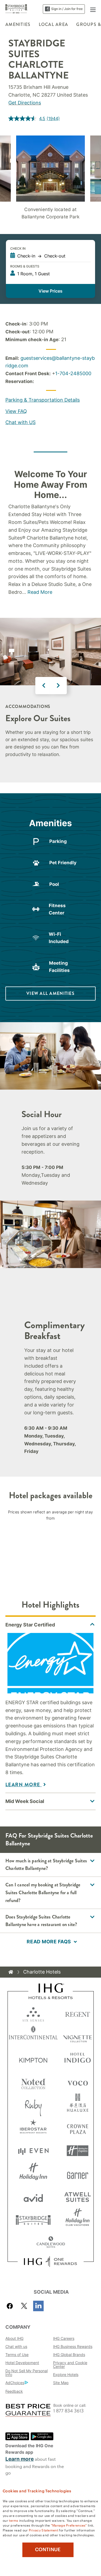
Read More (40, 592)
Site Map (61, 2383)
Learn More (24, 1785)
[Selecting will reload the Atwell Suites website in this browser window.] (78, 2197)
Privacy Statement (43, 2530)
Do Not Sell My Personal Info (27, 2373)
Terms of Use (17, 2355)
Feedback (14, 2391)
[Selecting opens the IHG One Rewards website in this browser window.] (50, 2262)
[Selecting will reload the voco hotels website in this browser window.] (78, 2082)
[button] (93, 9)
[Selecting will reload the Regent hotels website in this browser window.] (78, 2013)
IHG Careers (64, 2338)
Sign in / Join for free (67, 9)
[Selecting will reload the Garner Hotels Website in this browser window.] (78, 2174)
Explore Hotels (66, 2375)
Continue (48, 2550)
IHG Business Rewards (73, 2346)
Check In (18, 248)
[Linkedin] (38, 2306)
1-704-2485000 (73, 373)
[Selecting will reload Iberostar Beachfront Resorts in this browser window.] (33, 2128)
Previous (44, 686)
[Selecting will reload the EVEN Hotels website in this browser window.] (33, 2151)
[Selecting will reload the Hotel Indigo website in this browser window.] (78, 2059)
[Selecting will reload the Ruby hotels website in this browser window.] (33, 2105)
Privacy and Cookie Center (70, 2365)
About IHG (14, 2338)
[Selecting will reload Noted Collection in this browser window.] (33, 2082)
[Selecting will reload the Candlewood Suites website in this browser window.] (51, 2243)
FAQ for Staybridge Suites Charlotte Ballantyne (49, 1839)
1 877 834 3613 (69, 2411)
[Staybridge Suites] (16, 9)
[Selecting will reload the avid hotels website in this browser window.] (33, 2197)
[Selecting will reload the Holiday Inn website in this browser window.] (33, 2174)
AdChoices (15, 2383)
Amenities (18, 24)
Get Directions (25, 103)
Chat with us (16, 2346)
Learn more (20, 2459)
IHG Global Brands (69, 2355)
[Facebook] (11, 2306)
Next (58, 686)
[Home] (11, 1972)
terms (14, 2520)
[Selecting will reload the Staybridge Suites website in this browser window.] (33, 2220)
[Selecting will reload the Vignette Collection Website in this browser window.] (78, 2036)
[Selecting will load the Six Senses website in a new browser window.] (33, 2013)
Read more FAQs (49, 1942)
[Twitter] (24, 2306)
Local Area (54, 24)
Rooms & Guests (25, 266)
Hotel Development (22, 2363)
